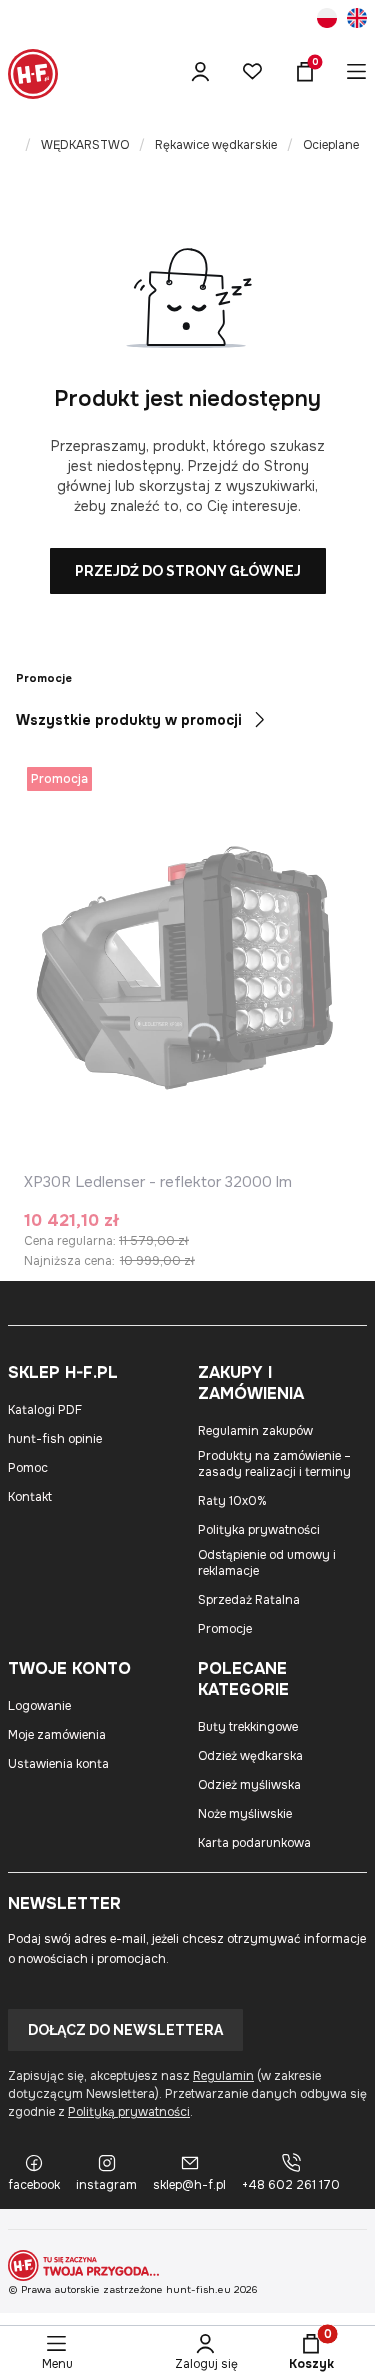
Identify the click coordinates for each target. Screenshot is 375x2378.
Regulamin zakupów (255, 1431)
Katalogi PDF (45, 1410)
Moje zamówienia (57, 1735)
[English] (357, 20)
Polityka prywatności (259, 1530)
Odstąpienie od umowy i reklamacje (267, 1563)
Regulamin (223, 2076)
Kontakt (30, 1497)
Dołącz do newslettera (125, 2030)
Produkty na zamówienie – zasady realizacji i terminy (274, 1464)
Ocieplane (331, 145)
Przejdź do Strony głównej (188, 571)
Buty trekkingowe (248, 1727)
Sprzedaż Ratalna (249, 1600)
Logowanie (39, 1706)
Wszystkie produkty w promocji (129, 720)
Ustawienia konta (58, 1764)
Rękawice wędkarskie (216, 145)
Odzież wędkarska (250, 1756)
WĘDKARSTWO (85, 145)
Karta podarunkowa (254, 1843)
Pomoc (28, 1468)
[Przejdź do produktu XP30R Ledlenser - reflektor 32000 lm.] (187, 964)
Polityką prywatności (129, 2112)
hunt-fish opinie (55, 1439)
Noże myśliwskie (245, 1814)
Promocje (225, 1629)
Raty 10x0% (232, 1501)
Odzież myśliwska (249, 1785)
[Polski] (327, 20)
